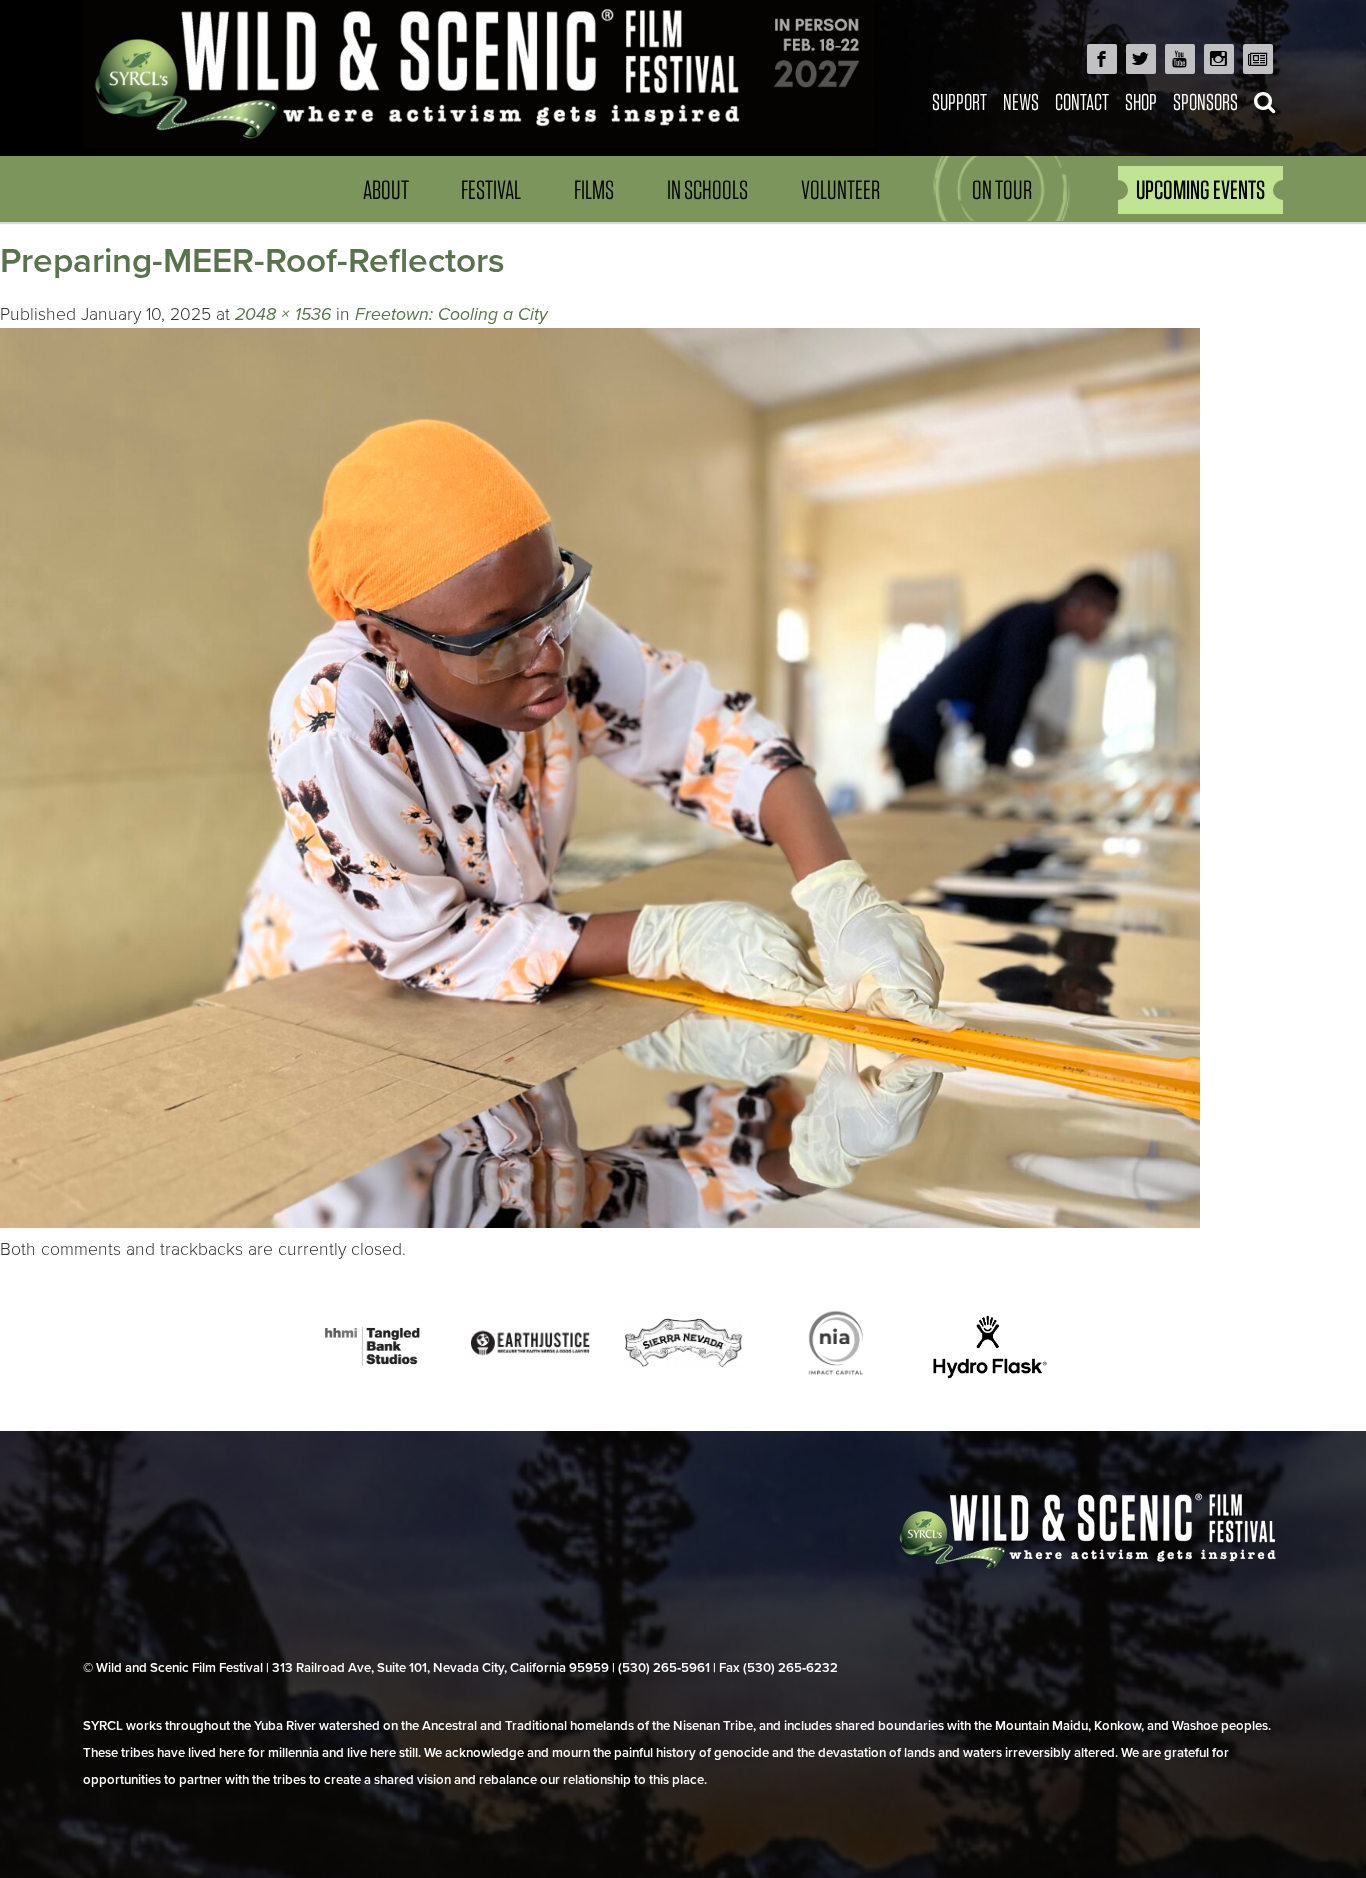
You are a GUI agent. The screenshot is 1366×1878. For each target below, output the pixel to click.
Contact (1082, 101)
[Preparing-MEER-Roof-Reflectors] (600, 1222)
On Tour (1002, 189)
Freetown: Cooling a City (451, 314)
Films (594, 189)
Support (959, 101)
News (1021, 101)
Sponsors (1205, 101)
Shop (1141, 101)
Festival (491, 189)
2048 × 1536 (283, 314)
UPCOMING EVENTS (1200, 189)
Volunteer (840, 189)
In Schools (707, 189)
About (386, 189)
